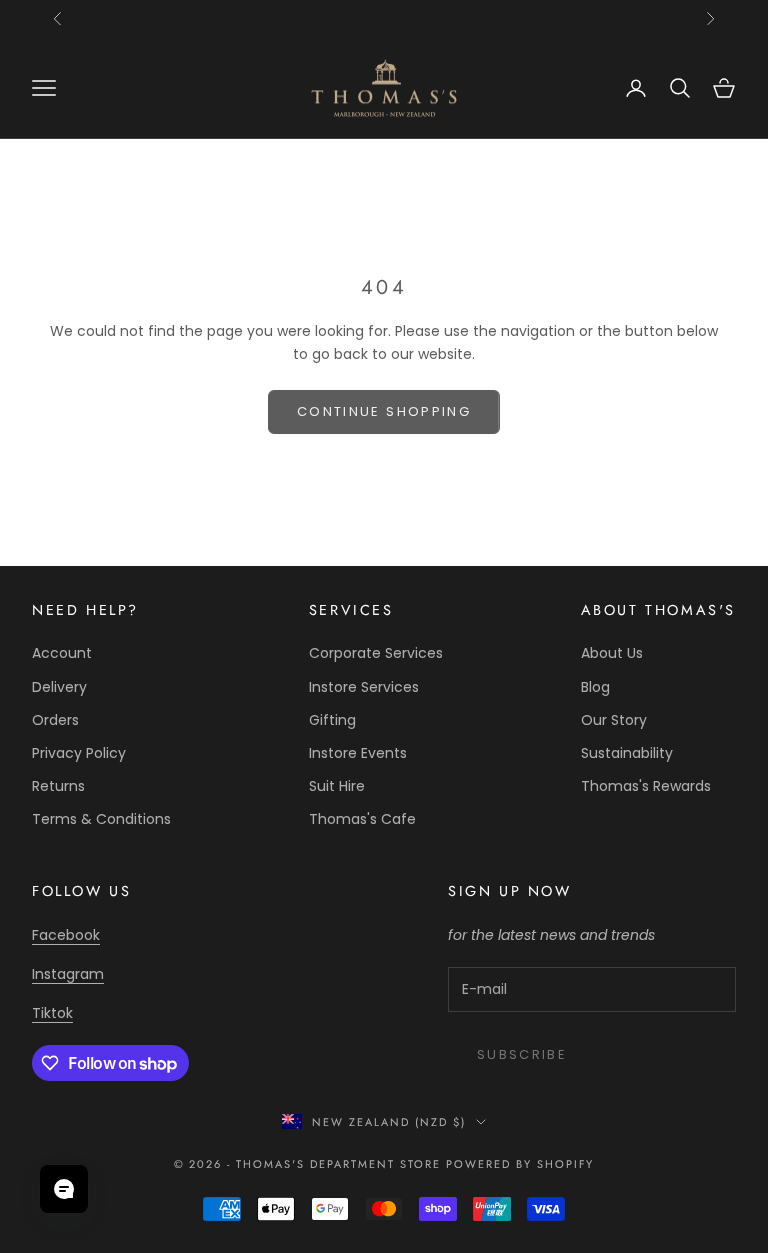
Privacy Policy (79, 753)
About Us (612, 653)
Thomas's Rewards (646, 786)
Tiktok (52, 1013)
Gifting (332, 720)
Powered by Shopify (520, 1164)
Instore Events (358, 753)
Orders (55, 720)
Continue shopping (384, 411)
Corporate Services (376, 653)
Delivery (59, 687)
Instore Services (364, 687)
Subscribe (522, 1054)
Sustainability (627, 753)
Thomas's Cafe (362, 819)
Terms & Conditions (101, 819)
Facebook (66, 935)
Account (62, 653)
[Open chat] (64, 1189)
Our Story (614, 720)
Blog (595, 687)
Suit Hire (337, 786)
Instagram (68, 974)
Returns (58, 786)
